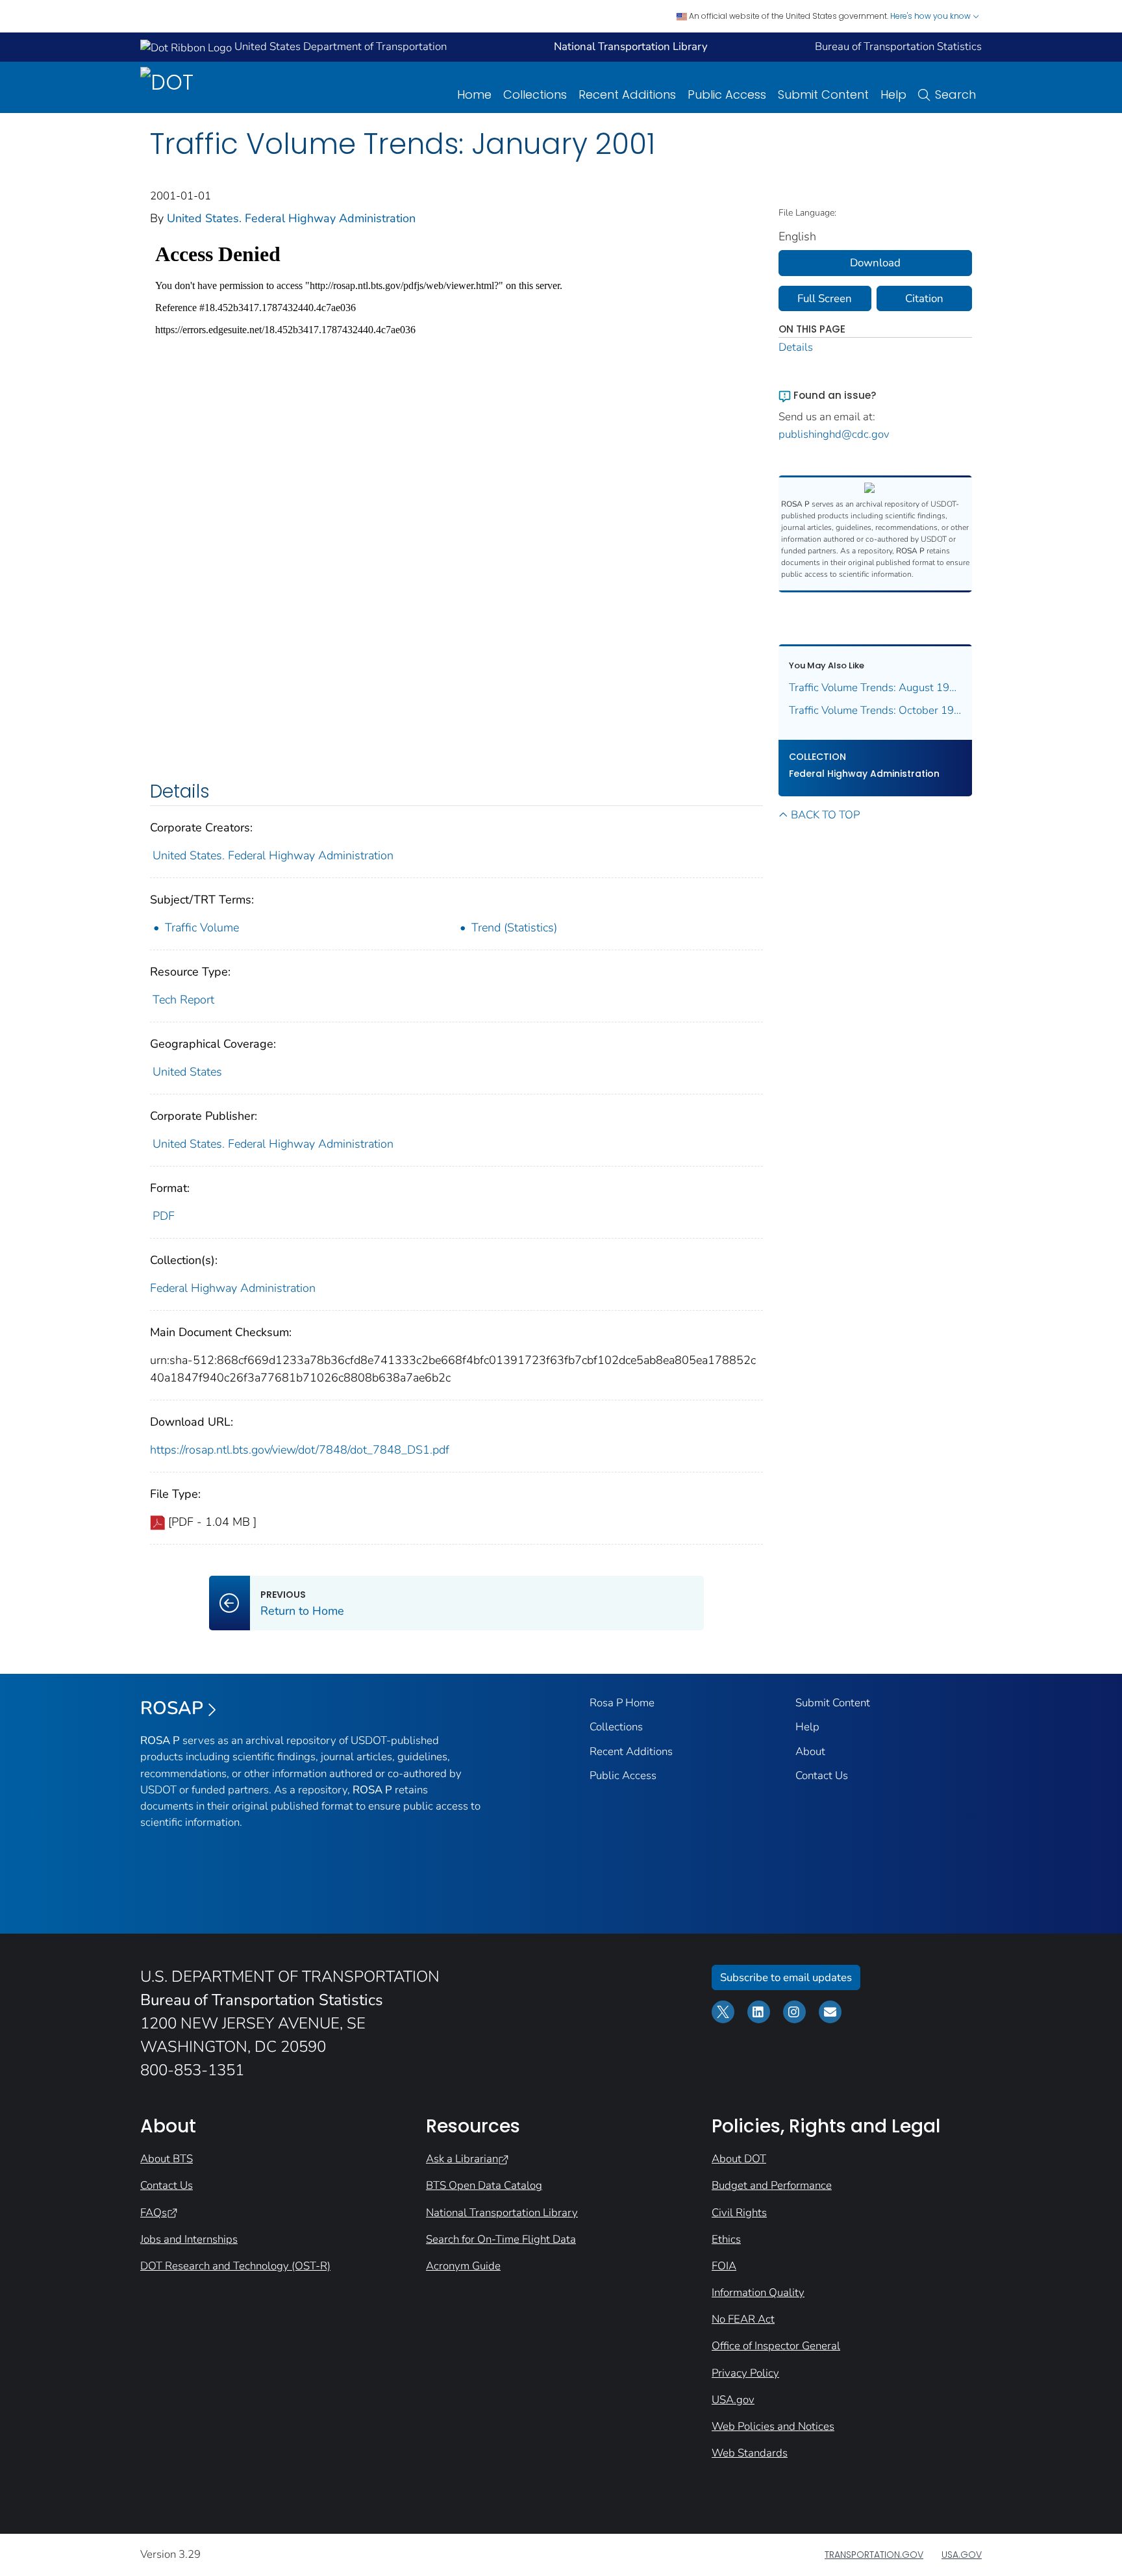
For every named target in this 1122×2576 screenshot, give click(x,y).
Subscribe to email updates (786, 1977)
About (810, 1751)
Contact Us (822, 1775)
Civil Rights (739, 2213)
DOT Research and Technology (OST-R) (235, 2266)
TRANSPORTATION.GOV (874, 2555)
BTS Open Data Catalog (484, 2185)
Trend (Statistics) (514, 928)
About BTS (167, 2159)
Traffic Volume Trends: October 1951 (876, 710)
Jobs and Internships (189, 2239)
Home (474, 95)
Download (875, 263)
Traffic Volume (202, 928)
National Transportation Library (502, 2213)
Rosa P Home (622, 1703)
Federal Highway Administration (233, 1288)
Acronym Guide (463, 2266)
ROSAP (172, 1708)
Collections (535, 95)
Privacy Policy (745, 2373)
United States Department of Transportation (339, 46)
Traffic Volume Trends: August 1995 (876, 688)
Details (796, 347)
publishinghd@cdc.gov (834, 434)
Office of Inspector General (776, 2346)
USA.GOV (962, 2555)
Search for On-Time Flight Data (501, 2239)
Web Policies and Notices (773, 2426)
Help (893, 95)
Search (955, 95)
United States (187, 1072)
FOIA (724, 2266)
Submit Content (823, 95)
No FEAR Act (743, 2319)
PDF (164, 1216)
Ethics (726, 2239)
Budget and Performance (772, 2185)
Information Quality (758, 2292)
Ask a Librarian (462, 2159)
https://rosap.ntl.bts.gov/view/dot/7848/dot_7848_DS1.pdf (300, 1450)
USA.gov (733, 2400)
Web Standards (750, 2453)
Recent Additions (627, 95)
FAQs (154, 2213)
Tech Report (183, 1000)
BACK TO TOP (825, 815)
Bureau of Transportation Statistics (898, 46)
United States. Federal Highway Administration (291, 218)
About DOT (739, 2159)
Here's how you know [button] (931, 16)
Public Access (727, 95)
